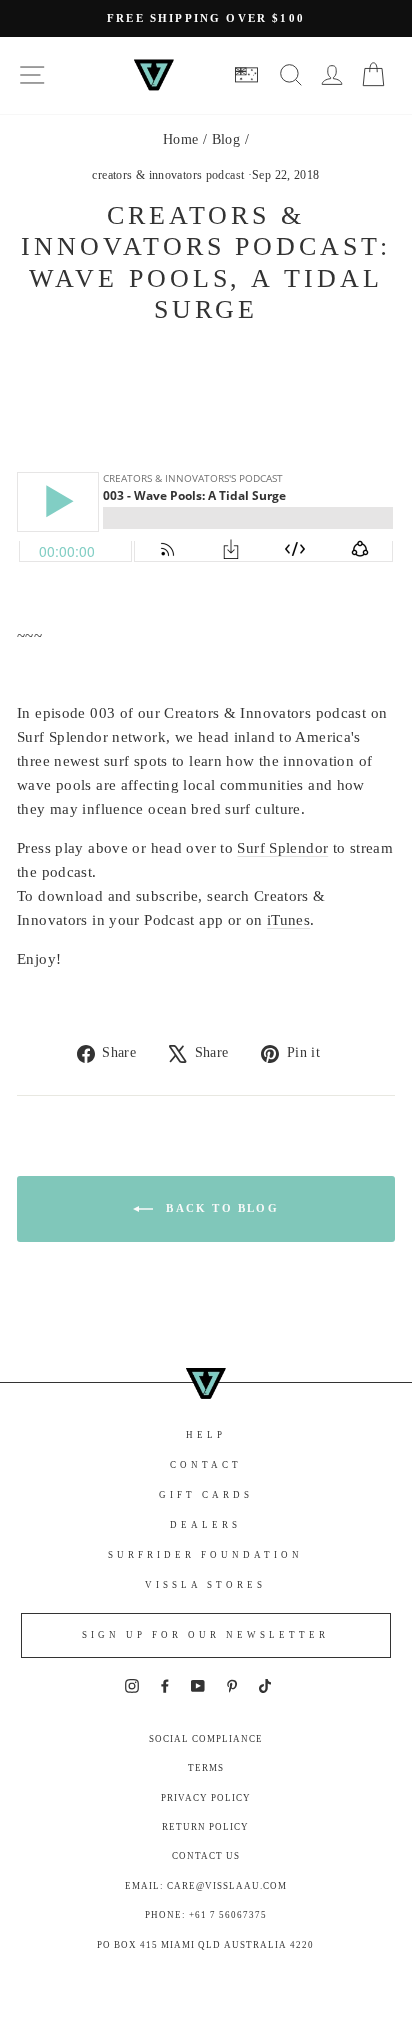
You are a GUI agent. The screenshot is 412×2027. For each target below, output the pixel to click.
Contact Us (206, 1856)
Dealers (205, 1525)
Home (181, 139)
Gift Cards (206, 1495)
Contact (206, 1465)
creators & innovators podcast (168, 175)
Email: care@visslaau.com (206, 1886)
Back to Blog (220, 1207)
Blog (226, 139)
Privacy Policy (206, 1798)
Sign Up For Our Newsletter (205, 1635)
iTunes (288, 920)
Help (206, 1435)
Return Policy (205, 1827)
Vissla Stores (205, 1585)
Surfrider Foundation (205, 1555)
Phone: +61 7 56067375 (206, 1915)
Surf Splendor (282, 848)
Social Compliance (206, 1739)
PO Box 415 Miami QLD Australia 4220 (205, 1945)
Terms (206, 1768)
